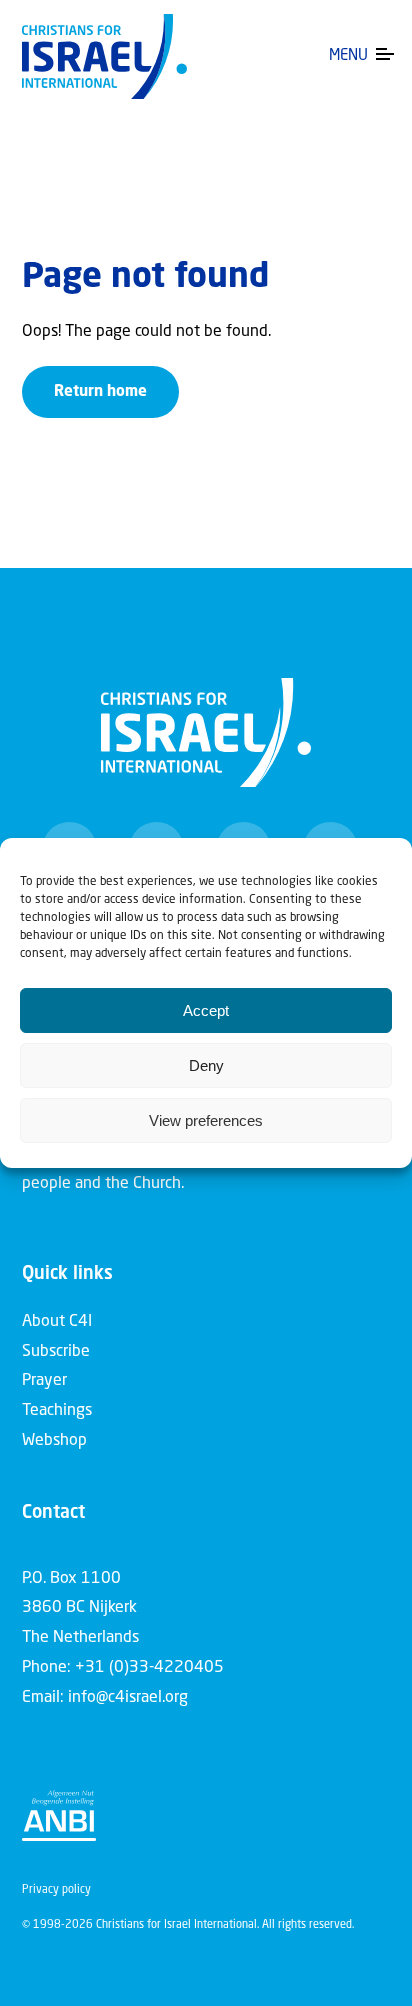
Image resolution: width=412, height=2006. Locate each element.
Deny (206, 1065)
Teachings (57, 1411)
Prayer (44, 1381)
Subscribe (56, 1352)
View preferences (206, 1120)
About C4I (57, 1322)
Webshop (54, 1441)
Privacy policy (56, 1890)
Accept (206, 1010)
